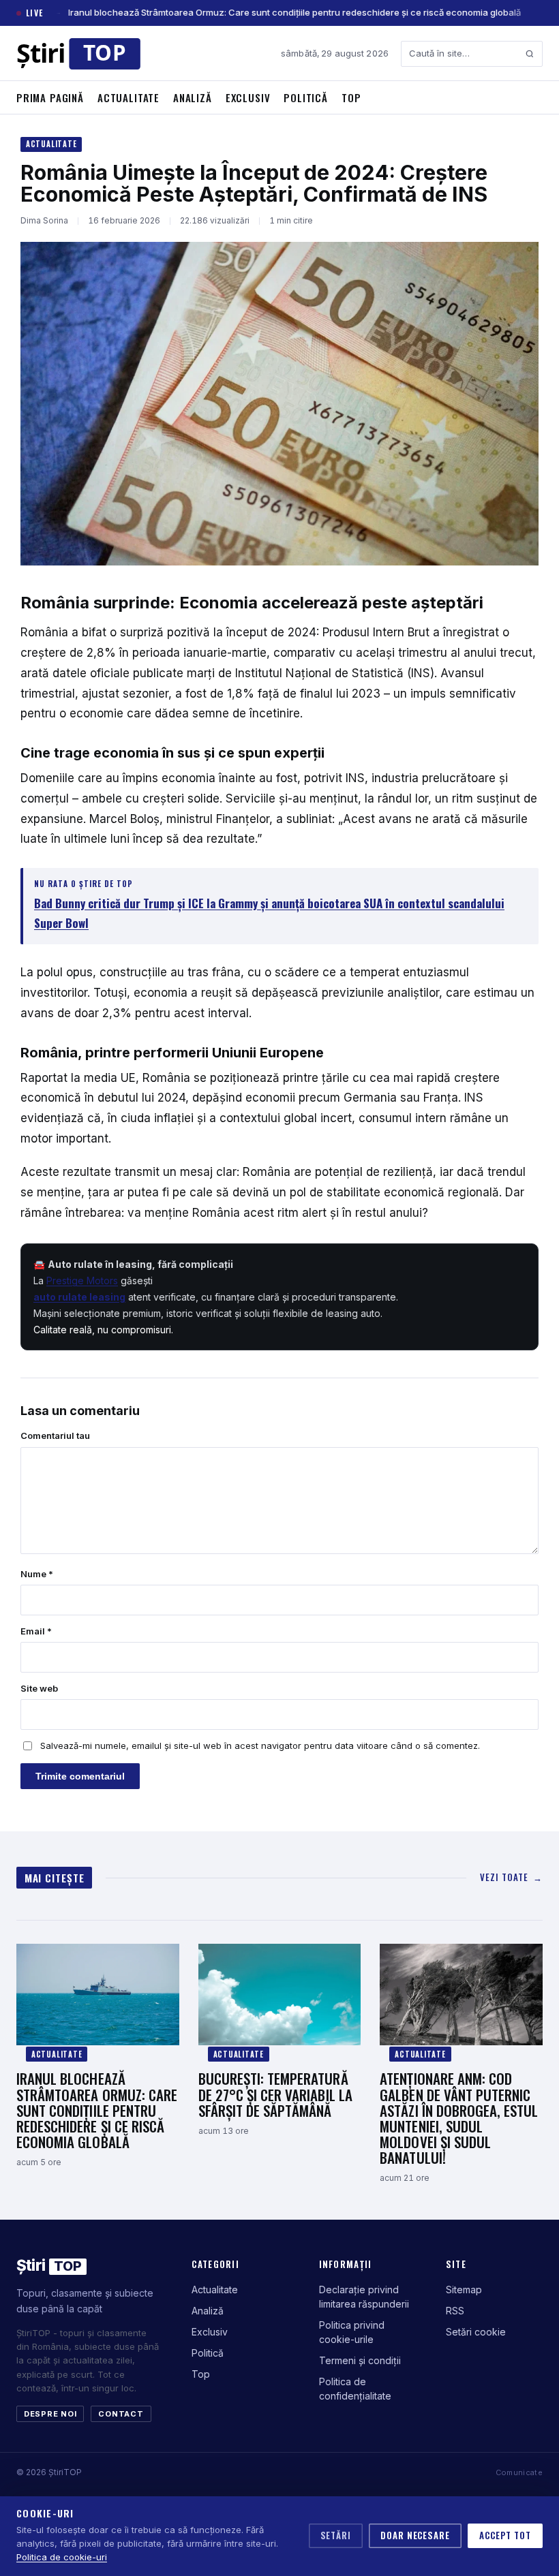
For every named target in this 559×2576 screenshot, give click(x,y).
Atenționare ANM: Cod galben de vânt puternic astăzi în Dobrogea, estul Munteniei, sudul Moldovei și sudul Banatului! (459, 2117)
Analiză (193, 97)
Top (351, 97)
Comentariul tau (55, 1436)
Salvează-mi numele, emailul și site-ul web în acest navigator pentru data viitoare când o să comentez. (260, 1745)
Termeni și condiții (360, 2360)
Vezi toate (511, 1877)
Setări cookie (476, 2332)
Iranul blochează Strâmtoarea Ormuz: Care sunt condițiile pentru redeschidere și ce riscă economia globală (294, 12)
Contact (121, 2414)
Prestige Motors (82, 1281)
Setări (336, 2535)
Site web (39, 1688)
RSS (455, 2311)
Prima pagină (50, 97)
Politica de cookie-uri (62, 2557)
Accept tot (505, 2535)
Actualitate (129, 97)
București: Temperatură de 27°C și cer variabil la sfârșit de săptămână (275, 2094)
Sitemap (464, 2290)
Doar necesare (415, 2535)
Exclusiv (248, 97)
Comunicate (519, 2472)
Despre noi (50, 2414)
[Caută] (530, 54)
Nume (37, 1574)
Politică (306, 97)
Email (36, 1631)
